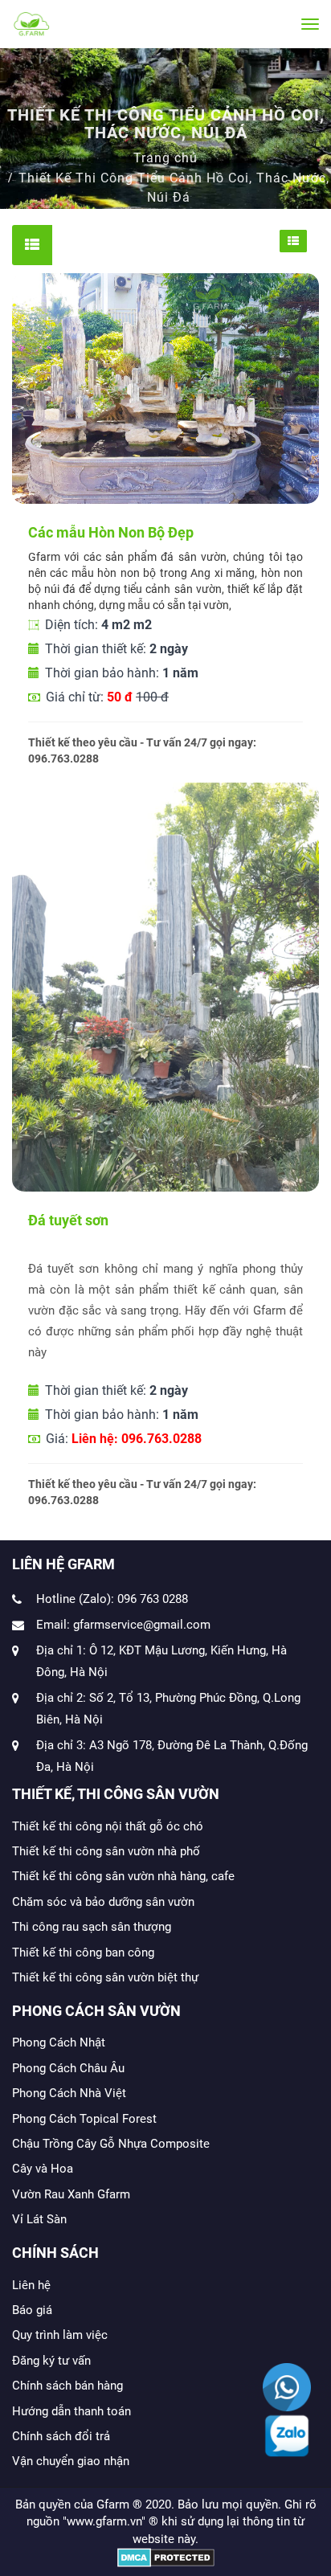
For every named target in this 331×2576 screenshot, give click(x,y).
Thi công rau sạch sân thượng (92, 1927)
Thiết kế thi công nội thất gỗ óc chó (108, 1826)
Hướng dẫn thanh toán (72, 2411)
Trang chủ (165, 158)
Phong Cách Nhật (59, 2042)
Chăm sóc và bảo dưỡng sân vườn (103, 1902)
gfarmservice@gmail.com (142, 1625)
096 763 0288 (153, 1599)
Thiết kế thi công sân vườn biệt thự (105, 1977)
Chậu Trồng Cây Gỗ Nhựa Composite (111, 2144)
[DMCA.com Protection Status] (166, 2557)
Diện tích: (97, 625)
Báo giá (32, 2310)
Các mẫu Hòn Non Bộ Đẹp (111, 532)
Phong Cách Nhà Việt (69, 2093)
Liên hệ (31, 2285)
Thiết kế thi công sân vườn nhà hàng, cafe (123, 1876)
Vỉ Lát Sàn (39, 2219)
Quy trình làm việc (60, 2335)
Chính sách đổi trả (61, 2436)
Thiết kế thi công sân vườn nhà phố (106, 1851)
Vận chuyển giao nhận (71, 2461)
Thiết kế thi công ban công (83, 1952)
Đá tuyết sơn (68, 1220)
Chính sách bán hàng (67, 2386)
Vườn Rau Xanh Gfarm (71, 2194)
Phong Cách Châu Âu (68, 2068)
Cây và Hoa (43, 2169)
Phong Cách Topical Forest (84, 2119)
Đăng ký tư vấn (51, 2361)
